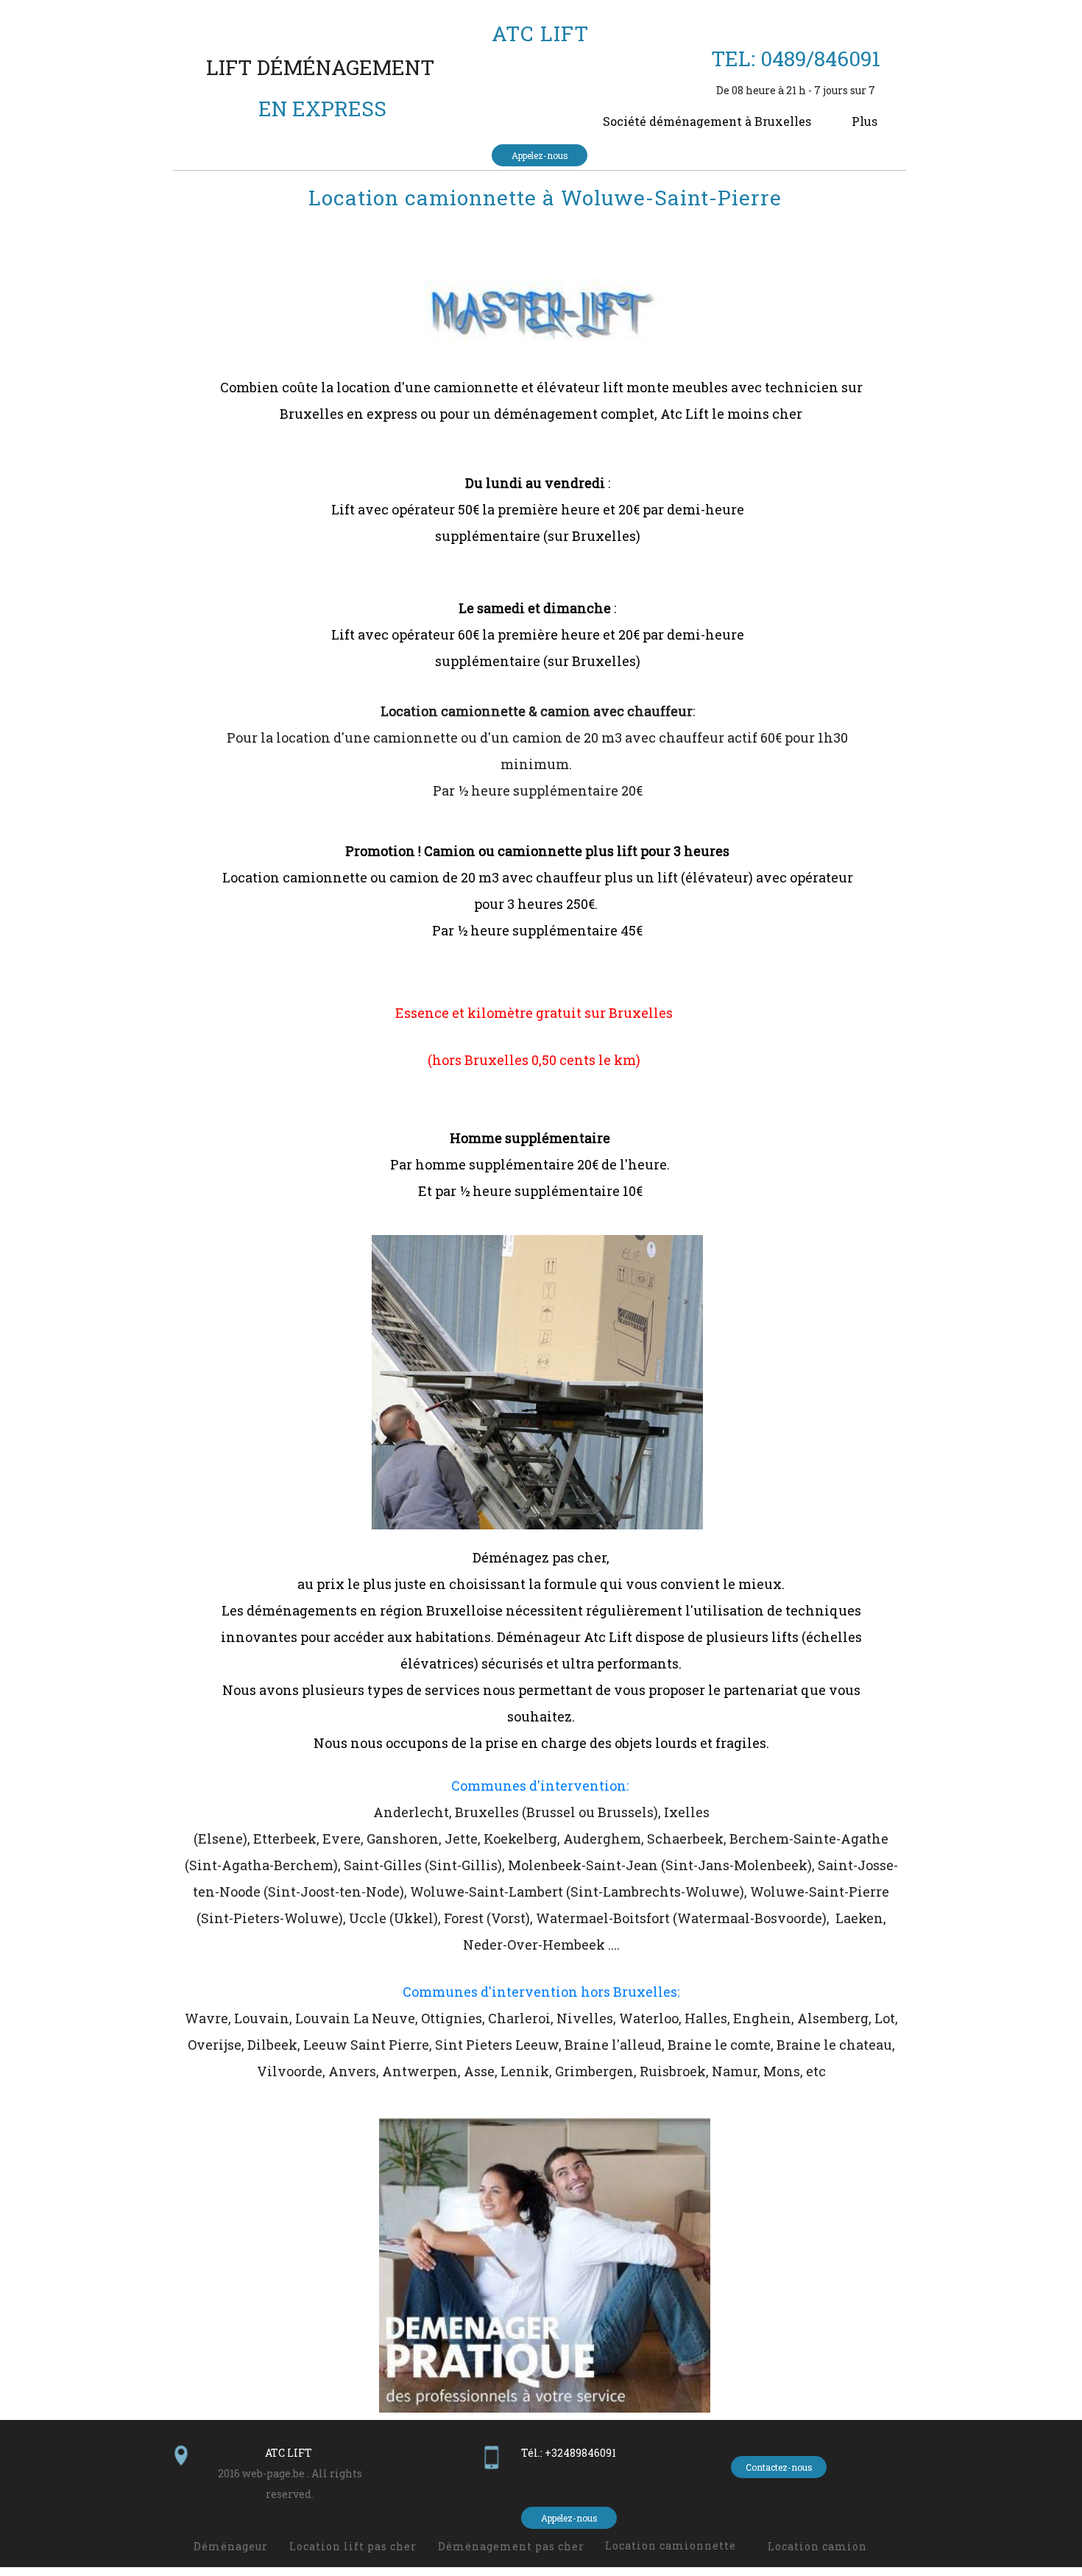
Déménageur (231, 2546)
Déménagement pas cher (511, 2546)
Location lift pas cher (353, 2546)
